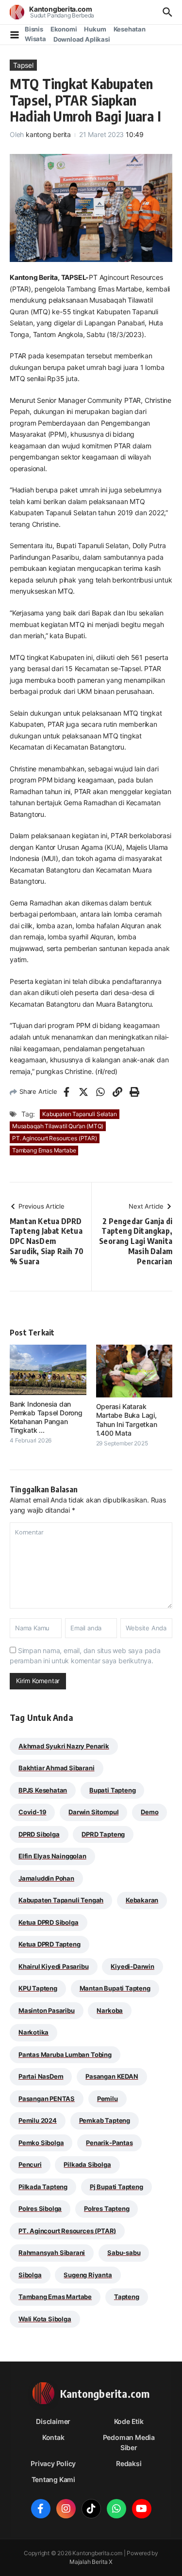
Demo (149, 1812)
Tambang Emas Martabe (44, 1150)
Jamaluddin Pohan (46, 1878)
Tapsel (23, 65)
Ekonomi (64, 29)
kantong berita (48, 134)
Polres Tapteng (107, 2208)
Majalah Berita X (91, 2562)
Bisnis (34, 29)
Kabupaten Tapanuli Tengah (61, 1900)
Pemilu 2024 (38, 2120)
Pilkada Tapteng (43, 2187)
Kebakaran (142, 1900)
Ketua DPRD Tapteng (50, 1944)
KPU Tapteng (38, 1988)
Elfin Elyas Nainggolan (52, 1856)
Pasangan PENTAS (47, 2099)
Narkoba (110, 2010)
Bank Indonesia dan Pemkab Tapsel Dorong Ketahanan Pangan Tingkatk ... (46, 1417)
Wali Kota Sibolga (45, 2319)
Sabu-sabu (124, 2253)
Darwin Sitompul (93, 1812)
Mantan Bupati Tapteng (115, 1988)
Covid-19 (32, 1812)
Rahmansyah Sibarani (52, 2253)
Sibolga (30, 2275)
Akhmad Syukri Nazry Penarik (64, 1746)
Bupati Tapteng (112, 1790)
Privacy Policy (53, 2463)
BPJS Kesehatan (43, 1790)
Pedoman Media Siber (129, 2442)
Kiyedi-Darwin (132, 1966)
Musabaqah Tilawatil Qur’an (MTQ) (58, 1126)
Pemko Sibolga (41, 2143)
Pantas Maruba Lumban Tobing (65, 2055)
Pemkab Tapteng (105, 2120)
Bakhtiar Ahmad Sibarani (57, 1768)
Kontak (53, 2437)
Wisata (35, 39)
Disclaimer (53, 2421)
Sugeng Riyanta (88, 2275)
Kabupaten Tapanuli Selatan (79, 1114)
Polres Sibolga (40, 2208)
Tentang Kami (53, 2479)
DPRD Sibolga (39, 1834)
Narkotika (33, 2032)
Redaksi (129, 2463)
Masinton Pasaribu (47, 2010)
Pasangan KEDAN (112, 2076)
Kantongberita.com (60, 9)
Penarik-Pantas (109, 2143)
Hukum (95, 29)
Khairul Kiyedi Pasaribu (54, 1966)
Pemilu (108, 2099)
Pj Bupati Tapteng (116, 2187)
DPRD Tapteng (103, 1834)
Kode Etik (129, 2421)
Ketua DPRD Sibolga (49, 1922)
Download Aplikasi (82, 39)
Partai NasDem (41, 2076)
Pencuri (30, 2164)
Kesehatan (130, 29)
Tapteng (127, 2297)
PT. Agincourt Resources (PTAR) (55, 1138)
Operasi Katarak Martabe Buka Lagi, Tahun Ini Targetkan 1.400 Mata (127, 1420)
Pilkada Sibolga (87, 2164)
